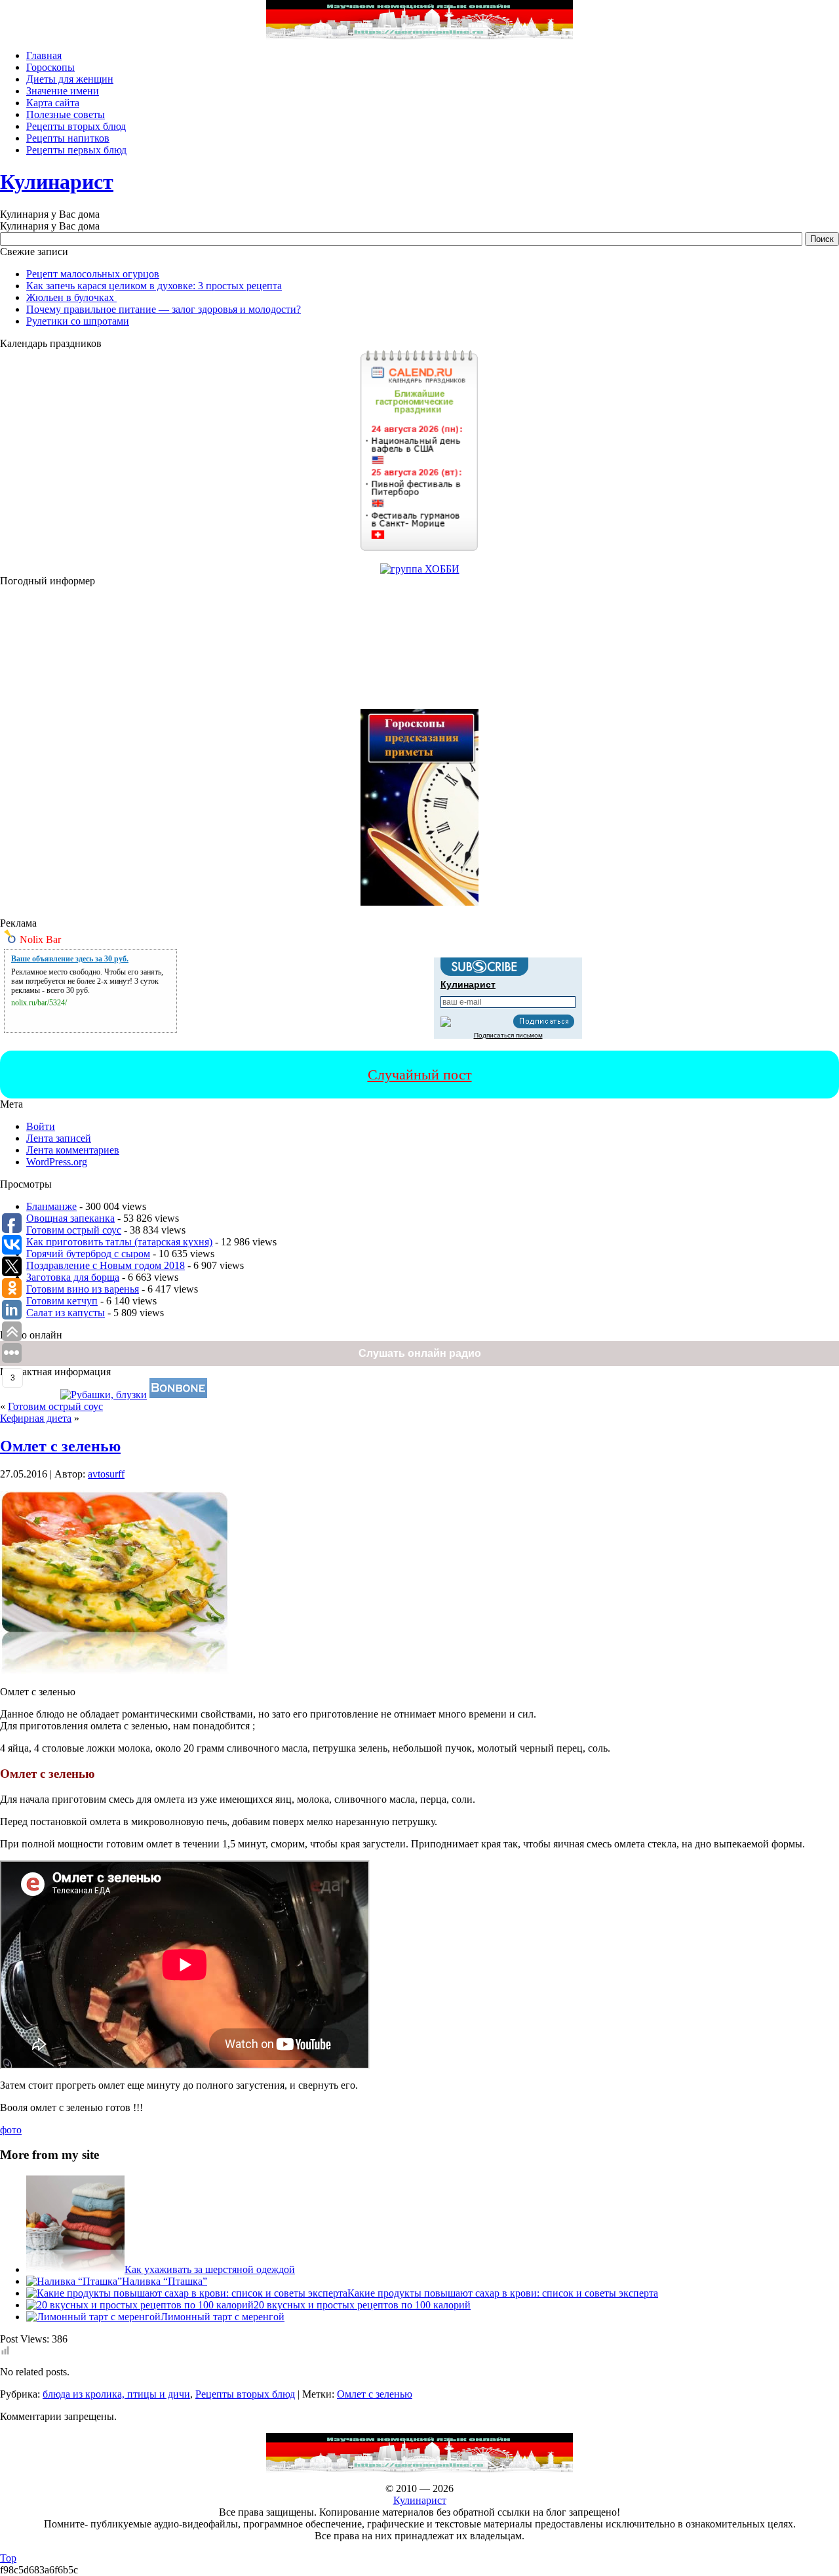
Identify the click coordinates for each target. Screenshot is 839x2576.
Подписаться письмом (508, 1035)
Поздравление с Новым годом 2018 (106, 1265)
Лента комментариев (73, 1150)
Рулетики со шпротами (78, 321)
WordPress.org (57, 1162)
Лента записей (59, 1138)
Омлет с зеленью (60, 1446)
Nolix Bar (40, 939)
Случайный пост (420, 1075)
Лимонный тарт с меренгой (223, 2317)
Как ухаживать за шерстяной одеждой (210, 2269)
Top (8, 2558)
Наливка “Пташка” (165, 2281)
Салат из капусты (66, 1313)
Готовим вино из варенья (83, 1289)
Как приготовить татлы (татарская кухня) (119, 1242)
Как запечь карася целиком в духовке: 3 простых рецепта (154, 286)
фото (11, 2130)
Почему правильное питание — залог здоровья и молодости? (164, 309)
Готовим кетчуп (62, 1301)
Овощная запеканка (70, 1218)
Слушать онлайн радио (420, 1353)
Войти (41, 1126)
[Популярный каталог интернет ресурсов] (178, 1395)
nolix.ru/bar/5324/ (39, 1003)
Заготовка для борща (73, 1277)
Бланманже (51, 1206)
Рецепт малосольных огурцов (93, 274)
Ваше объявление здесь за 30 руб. (70, 959)
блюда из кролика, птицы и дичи (116, 2394)
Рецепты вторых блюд (245, 2394)
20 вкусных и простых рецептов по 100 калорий (362, 2305)
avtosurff (106, 1474)
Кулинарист (57, 182)
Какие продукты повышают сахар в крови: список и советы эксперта (503, 2293)
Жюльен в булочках (71, 297)
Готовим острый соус (74, 1230)
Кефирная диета (36, 1418)
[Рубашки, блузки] (104, 1395)
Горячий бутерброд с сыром (88, 1254)
